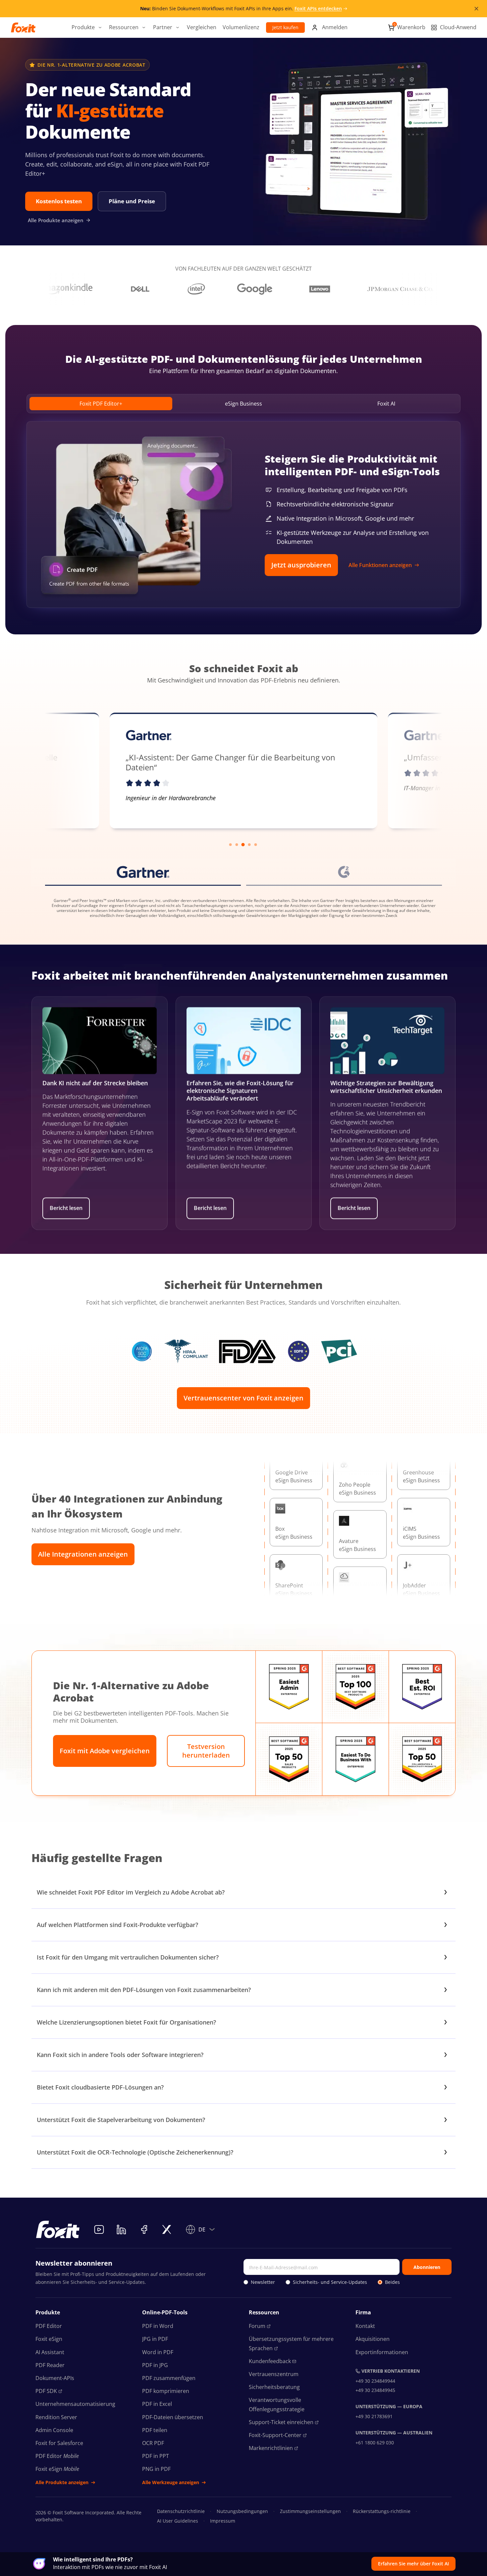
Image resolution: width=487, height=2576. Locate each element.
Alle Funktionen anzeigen (380, 565)
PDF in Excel (157, 2404)
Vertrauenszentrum (274, 2374)
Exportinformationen (382, 2352)
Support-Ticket (281, 2422)
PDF (46, 2391)
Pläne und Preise (132, 201)
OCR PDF (153, 2443)
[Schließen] (476, 9)
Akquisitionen (373, 2339)
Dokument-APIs (55, 2378)
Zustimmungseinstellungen (310, 2511)
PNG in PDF (156, 2469)
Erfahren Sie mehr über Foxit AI (413, 2564)
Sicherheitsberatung (274, 2387)
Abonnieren (427, 2267)
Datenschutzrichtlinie (181, 2511)
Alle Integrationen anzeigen (83, 1554)
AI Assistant (50, 2352)
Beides (392, 2282)
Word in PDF (158, 2352)
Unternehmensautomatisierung (75, 2404)
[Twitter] (167, 2229)
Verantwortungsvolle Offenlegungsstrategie (277, 2404)
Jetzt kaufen (285, 27)
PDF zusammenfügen (169, 2378)
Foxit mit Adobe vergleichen (105, 1751)
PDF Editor (49, 2326)
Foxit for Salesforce (59, 2443)
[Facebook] (144, 2229)
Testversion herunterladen (206, 1751)
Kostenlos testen (59, 201)
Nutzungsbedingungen (242, 2511)
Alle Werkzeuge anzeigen (171, 2482)
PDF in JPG (155, 2365)
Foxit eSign (49, 2339)
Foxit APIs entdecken (318, 8)
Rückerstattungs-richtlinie (382, 2511)
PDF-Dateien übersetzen (173, 2417)
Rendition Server (56, 2417)
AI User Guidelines (178, 2521)
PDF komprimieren (166, 2391)
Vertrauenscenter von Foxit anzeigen (243, 1398)
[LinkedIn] (122, 2229)
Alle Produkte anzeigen (56, 220)
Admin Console (54, 2430)
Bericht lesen (66, 1208)
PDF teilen (155, 2430)
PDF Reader (50, 2365)
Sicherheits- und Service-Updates (330, 2282)
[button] (87, 28)
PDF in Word (158, 2326)
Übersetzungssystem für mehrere (291, 2343)
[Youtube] (99, 2229)
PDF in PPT (156, 2456)
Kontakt (365, 2326)
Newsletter (263, 2282)
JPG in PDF (155, 2339)
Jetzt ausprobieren (301, 565)
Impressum (223, 2521)
